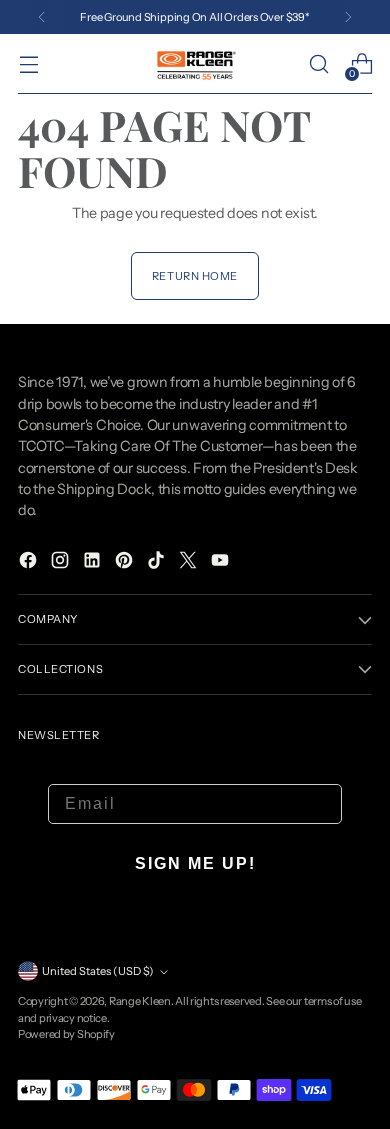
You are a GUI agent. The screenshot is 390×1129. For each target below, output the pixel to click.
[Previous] (42, 17)
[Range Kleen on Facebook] (30, 563)
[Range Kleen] (195, 63)
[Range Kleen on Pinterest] (126, 563)
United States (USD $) (98, 971)
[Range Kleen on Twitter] (190, 563)
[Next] (348, 17)
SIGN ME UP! (195, 863)
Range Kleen (140, 1001)
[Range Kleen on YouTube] (222, 563)
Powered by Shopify (66, 1034)
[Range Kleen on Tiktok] (158, 563)
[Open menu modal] (28, 64)
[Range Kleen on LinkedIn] (94, 563)
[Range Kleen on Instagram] (62, 563)
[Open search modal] (318, 64)
